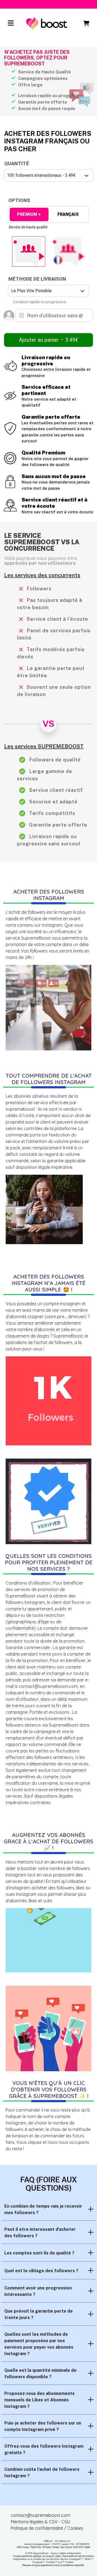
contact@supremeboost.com (40, 2515)
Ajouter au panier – (48, 340)
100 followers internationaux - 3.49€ (41, 175)
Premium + (29, 214)
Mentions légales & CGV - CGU (40, 2522)
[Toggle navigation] (11, 23)
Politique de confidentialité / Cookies (47, 2528)
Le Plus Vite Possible (31, 291)
